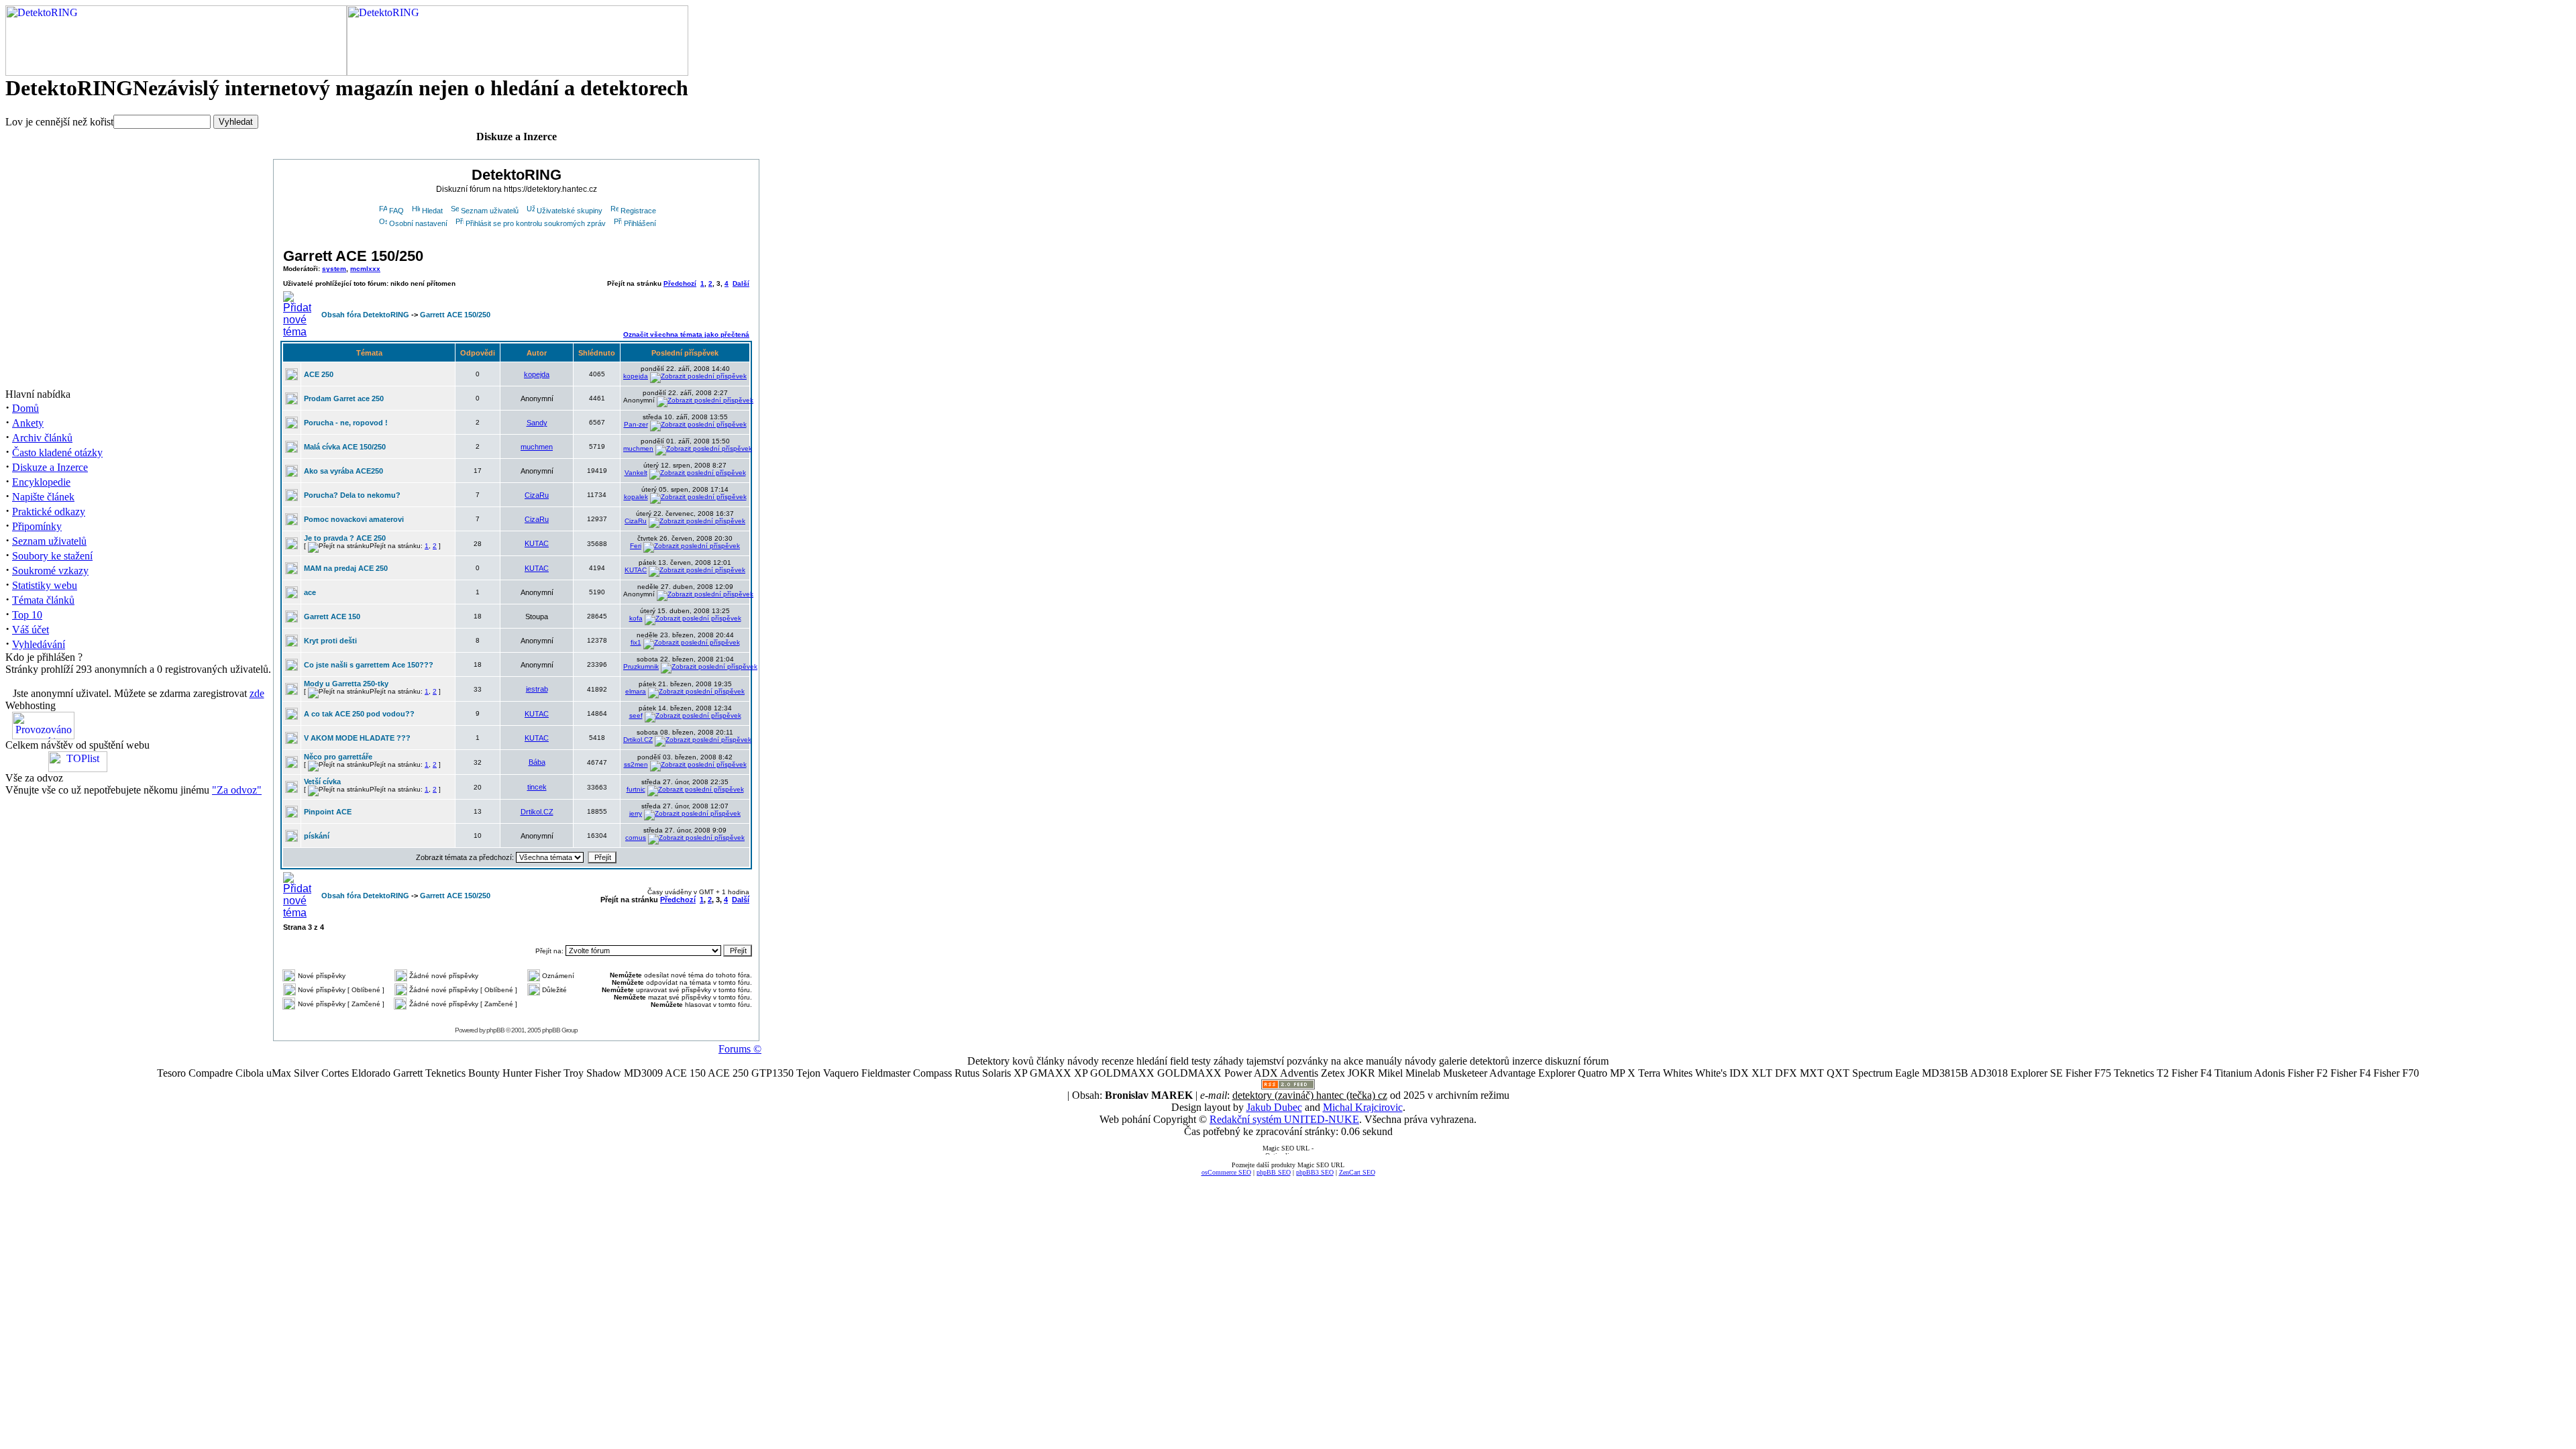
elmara (636, 691)
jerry (636, 813)
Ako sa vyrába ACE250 (343, 471)
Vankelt (636, 473)
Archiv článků (42, 438)
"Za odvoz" (237, 790)
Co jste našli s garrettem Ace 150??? (369, 665)
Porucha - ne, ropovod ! (346, 423)
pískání (317, 836)
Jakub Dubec (1274, 1107)
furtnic (636, 789)
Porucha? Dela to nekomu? (352, 495)
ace (310, 592)
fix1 (636, 642)
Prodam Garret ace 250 (344, 398)
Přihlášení (640, 223)
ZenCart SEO (1357, 1172)
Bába (537, 762)
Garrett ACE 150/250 (353, 256)
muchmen (537, 447)
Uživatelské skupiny (570, 211)
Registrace (638, 211)
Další (741, 283)
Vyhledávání (39, 644)
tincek (537, 787)
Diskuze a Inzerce (50, 467)
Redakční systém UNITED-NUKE (1284, 1119)
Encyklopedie (41, 482)
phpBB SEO (1274, 1172)
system (334, 269)
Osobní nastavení (418, 223)
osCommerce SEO (1226, 1172)
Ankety (28, 423)
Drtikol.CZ (638, 740)
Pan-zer (636, 424)
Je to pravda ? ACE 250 (345, 538)
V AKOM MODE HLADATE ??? (357, 738)
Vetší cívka (322, 782)
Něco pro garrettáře (338, 757)
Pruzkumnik (641, 666)
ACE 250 (319, 374)
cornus (636, 838)
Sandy (537, 423)
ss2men (636, 764)
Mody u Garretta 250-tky (346, 684)
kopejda (537, 374)
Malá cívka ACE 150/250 (345, 447)
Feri (636, 546)
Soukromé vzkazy (50, 571)
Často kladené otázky (57, 452)
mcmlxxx (365, 269)
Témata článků (43, 600)
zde (257, 693)
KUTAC (537, 543)
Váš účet (31, 630)
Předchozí (680, 283)
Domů (25, 408)
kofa (636, 618)
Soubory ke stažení (52, 556)
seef (636, 715)
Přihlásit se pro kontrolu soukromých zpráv (536, 223)
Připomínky (37, 526)
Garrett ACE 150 (332, 616)
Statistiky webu (45, 585)
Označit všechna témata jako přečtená (686, 334)
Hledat (432, 211)
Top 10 (27, 615)
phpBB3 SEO (1315, 1172)
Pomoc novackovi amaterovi (354, 519)
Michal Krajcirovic (1363, 1107)
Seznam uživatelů (49, 541)
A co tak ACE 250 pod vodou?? (359, 714)
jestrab (537, 689)
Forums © (740, 1049)
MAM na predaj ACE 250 (346, 568)
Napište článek (43, 497)
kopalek (636, 497)
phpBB (495, 1030)
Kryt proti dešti (330, 641)
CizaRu (537, 495)
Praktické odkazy (49, 512)
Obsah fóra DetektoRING (365, 315)
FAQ (396, 211)
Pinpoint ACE (328, 812)
